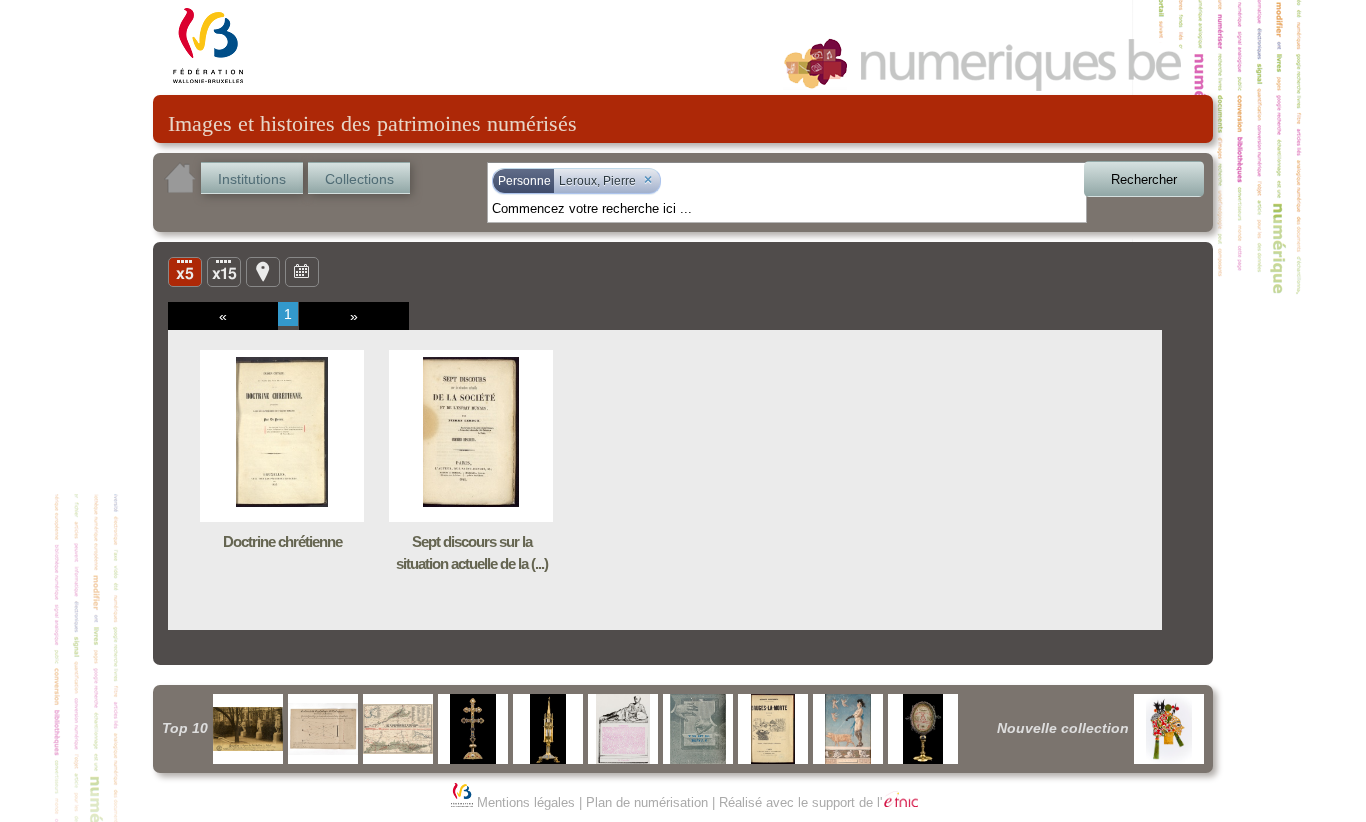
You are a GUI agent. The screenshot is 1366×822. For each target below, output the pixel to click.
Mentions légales (526, 802)
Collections (359, 179)
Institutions (252, 179)
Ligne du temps (302, 271)
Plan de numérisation (647, 802)
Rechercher (1144, 179)
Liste (224, 271)
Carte (263, 271)
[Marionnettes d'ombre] (1169, 729)
